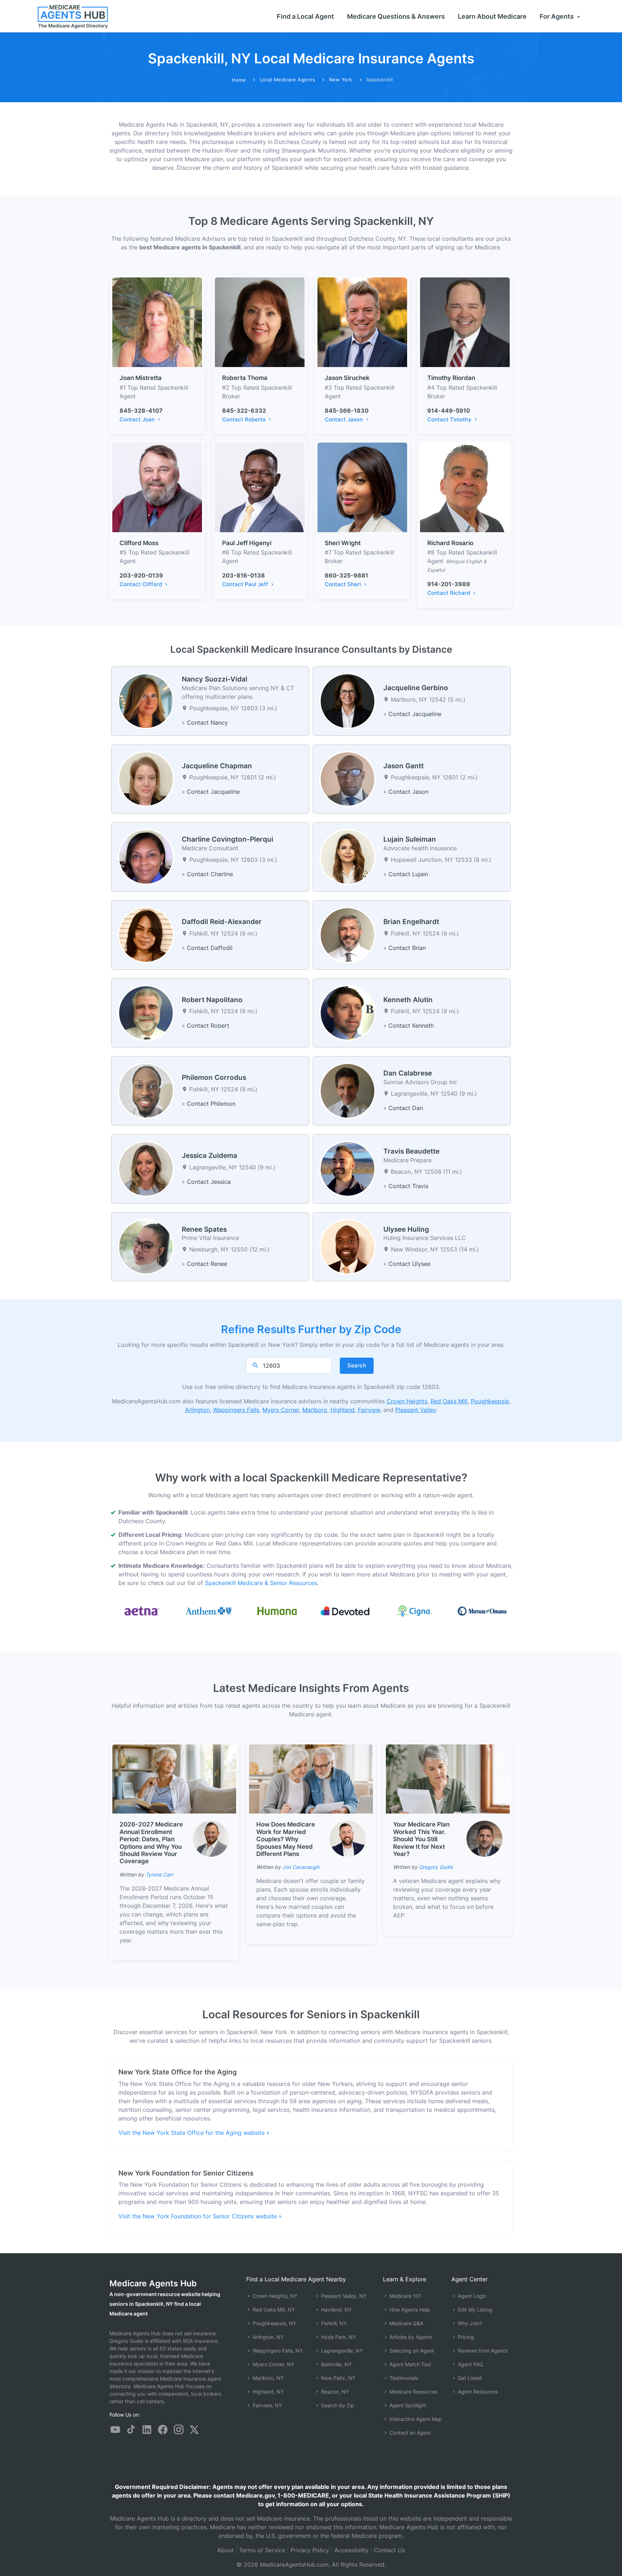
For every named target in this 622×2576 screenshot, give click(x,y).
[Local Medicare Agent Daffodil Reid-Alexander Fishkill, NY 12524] (146, 934)
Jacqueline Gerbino (416, 688)
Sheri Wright (343, 543)
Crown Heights (407, 1401)
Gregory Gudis (436, 1867)
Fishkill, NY (333, 2323)
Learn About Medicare (492, 16)
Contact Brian (407, 948)
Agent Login (471, 2296)
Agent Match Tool (409, 2364)
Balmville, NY (336, 2364)
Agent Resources (477, 2392)
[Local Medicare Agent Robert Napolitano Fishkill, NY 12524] (146, 1012)
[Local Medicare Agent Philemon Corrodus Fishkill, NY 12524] (146, 1090)
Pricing (465, 2337)
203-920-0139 (141, 575)
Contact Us (389, 2550)
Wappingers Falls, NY (277, 2351)
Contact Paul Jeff (246, 584)
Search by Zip (337, 2405)
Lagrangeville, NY (341, 2351)
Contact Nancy (207, 723)
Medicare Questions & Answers (396, 16)
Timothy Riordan (451, 378)
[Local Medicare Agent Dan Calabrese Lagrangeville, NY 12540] (348, 1090)
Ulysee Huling (406, 1229)
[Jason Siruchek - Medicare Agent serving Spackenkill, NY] (362, 322)
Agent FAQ (470, 2364)
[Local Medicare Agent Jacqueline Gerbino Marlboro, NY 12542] (348, 701)
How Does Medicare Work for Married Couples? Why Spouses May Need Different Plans (286, 1839)
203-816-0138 (244, 575)
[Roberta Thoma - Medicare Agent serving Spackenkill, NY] (260, 322)
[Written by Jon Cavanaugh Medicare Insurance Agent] (348, 1839)
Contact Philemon (211, 1104)
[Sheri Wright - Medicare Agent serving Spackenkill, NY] (362, 487)
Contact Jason (344, 419)
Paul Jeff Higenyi (247, 543)
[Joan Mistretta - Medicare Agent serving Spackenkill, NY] (157, 322)
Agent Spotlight (407, 2405)
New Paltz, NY (337, 2378)
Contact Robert (208, 1026)
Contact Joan (138, 419)
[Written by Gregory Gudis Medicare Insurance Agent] (484, 1839)
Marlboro (315, 1410)
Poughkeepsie (490, 1401)
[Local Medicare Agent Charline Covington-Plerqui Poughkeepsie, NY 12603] (146, 856)
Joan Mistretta (141, 378)
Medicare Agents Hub (153, 2283)
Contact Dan (406, 1108)
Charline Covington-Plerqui (227, 839)
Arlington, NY (267, 2337)
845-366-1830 (347, 411)
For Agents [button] (557, 16)
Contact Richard (449, 593)
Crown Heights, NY (274, 2296)
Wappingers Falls (236, 1410)
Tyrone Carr (159, 1875)
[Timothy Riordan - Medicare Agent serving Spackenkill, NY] (465, 322)
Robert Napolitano (212, 1000)
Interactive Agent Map (415, 2419)
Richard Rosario (450, 543)
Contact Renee (207, 1264)
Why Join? (469, 2323)
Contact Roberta (245, 419)
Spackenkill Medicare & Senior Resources (261, 1583)
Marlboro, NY (267, 2378)
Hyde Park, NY (338, 2337)
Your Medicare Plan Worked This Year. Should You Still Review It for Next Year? (421, 1839)
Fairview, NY (267, 2405)
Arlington (197, 1410)
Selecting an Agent (411, 2351)
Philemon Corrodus (214, 1078)
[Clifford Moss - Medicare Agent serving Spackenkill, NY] (157, 487)
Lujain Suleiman (410, 839)
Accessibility (351, 2550)
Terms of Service (262, 2550)
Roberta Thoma (245, 378)
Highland (342, 1410)
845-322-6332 (244, 411)
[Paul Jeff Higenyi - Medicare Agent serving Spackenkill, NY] (260, 487)
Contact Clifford (141, 584)
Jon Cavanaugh (301, 1867)
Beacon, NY (334, 2392)
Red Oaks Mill (449, 1401)
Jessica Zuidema (209, 1156)
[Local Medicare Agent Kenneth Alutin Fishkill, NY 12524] (348, 1012)
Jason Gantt (404, 766)
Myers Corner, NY (273, 2364)
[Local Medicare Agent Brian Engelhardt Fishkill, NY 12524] (348, 934)
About (225, 2550)
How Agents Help (409, 2310)
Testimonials (403, 2378)
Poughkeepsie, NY (274, 2323)
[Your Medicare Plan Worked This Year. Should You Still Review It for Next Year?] (448, 1779)
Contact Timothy (450, 419)
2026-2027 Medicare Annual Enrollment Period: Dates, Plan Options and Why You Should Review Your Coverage (151, 1843)
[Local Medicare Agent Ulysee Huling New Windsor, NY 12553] (348, 1246)
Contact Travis (408, 1186)
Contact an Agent (409, 2433)
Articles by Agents (410, 2337)
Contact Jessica (209, 1182)
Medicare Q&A (406, 2323)
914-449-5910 (449, 411)
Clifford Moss (139, 543)
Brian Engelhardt (411, 922)
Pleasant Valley (416, 1410)
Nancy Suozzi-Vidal (215, 679)
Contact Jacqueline (415, 714)
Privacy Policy (310, 2550)
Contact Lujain (408, 874)
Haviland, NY (336, 2310)
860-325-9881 (346, 575)
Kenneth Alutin (408, 1000)
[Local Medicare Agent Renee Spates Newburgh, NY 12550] (146, 1246)
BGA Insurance (200, 2341)
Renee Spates (204, 1229)
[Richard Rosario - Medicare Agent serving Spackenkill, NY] (465, 487)
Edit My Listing (474, 2310)
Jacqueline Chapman (217, 766)
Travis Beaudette (411, 1151)
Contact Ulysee (409, 1264)
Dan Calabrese (408, 1073)
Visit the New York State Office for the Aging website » (194, 2133)
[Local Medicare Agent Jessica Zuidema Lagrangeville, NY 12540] (146, 1168)
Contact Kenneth (411, 1026)
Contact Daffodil (210, 948)
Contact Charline (210, 874)
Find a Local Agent (305, 16)
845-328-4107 (141, 411)
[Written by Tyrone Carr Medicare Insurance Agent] (211, 1839)
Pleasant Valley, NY (343, 2296)
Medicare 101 (405, 2296)
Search (357, 1365)
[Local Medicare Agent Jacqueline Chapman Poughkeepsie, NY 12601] (146, 778)
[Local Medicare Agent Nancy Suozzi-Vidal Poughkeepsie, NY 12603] (146, 701)
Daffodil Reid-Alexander (222, 922)
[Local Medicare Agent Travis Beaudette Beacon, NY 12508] (348, 1168)
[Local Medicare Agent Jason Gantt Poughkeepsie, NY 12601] (348, 778)
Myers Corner (281, 1410)
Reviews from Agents (482, 2351)
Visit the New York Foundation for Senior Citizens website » (200, 2216)
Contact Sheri (344, 584)
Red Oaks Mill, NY (273, 2310)
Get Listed (469, 2378)
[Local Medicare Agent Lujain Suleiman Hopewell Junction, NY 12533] (348, 856)
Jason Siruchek (347, 378)
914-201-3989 (449, 584)
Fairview (369, 1410)
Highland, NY (267, 2392)
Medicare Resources (413, 2392)
